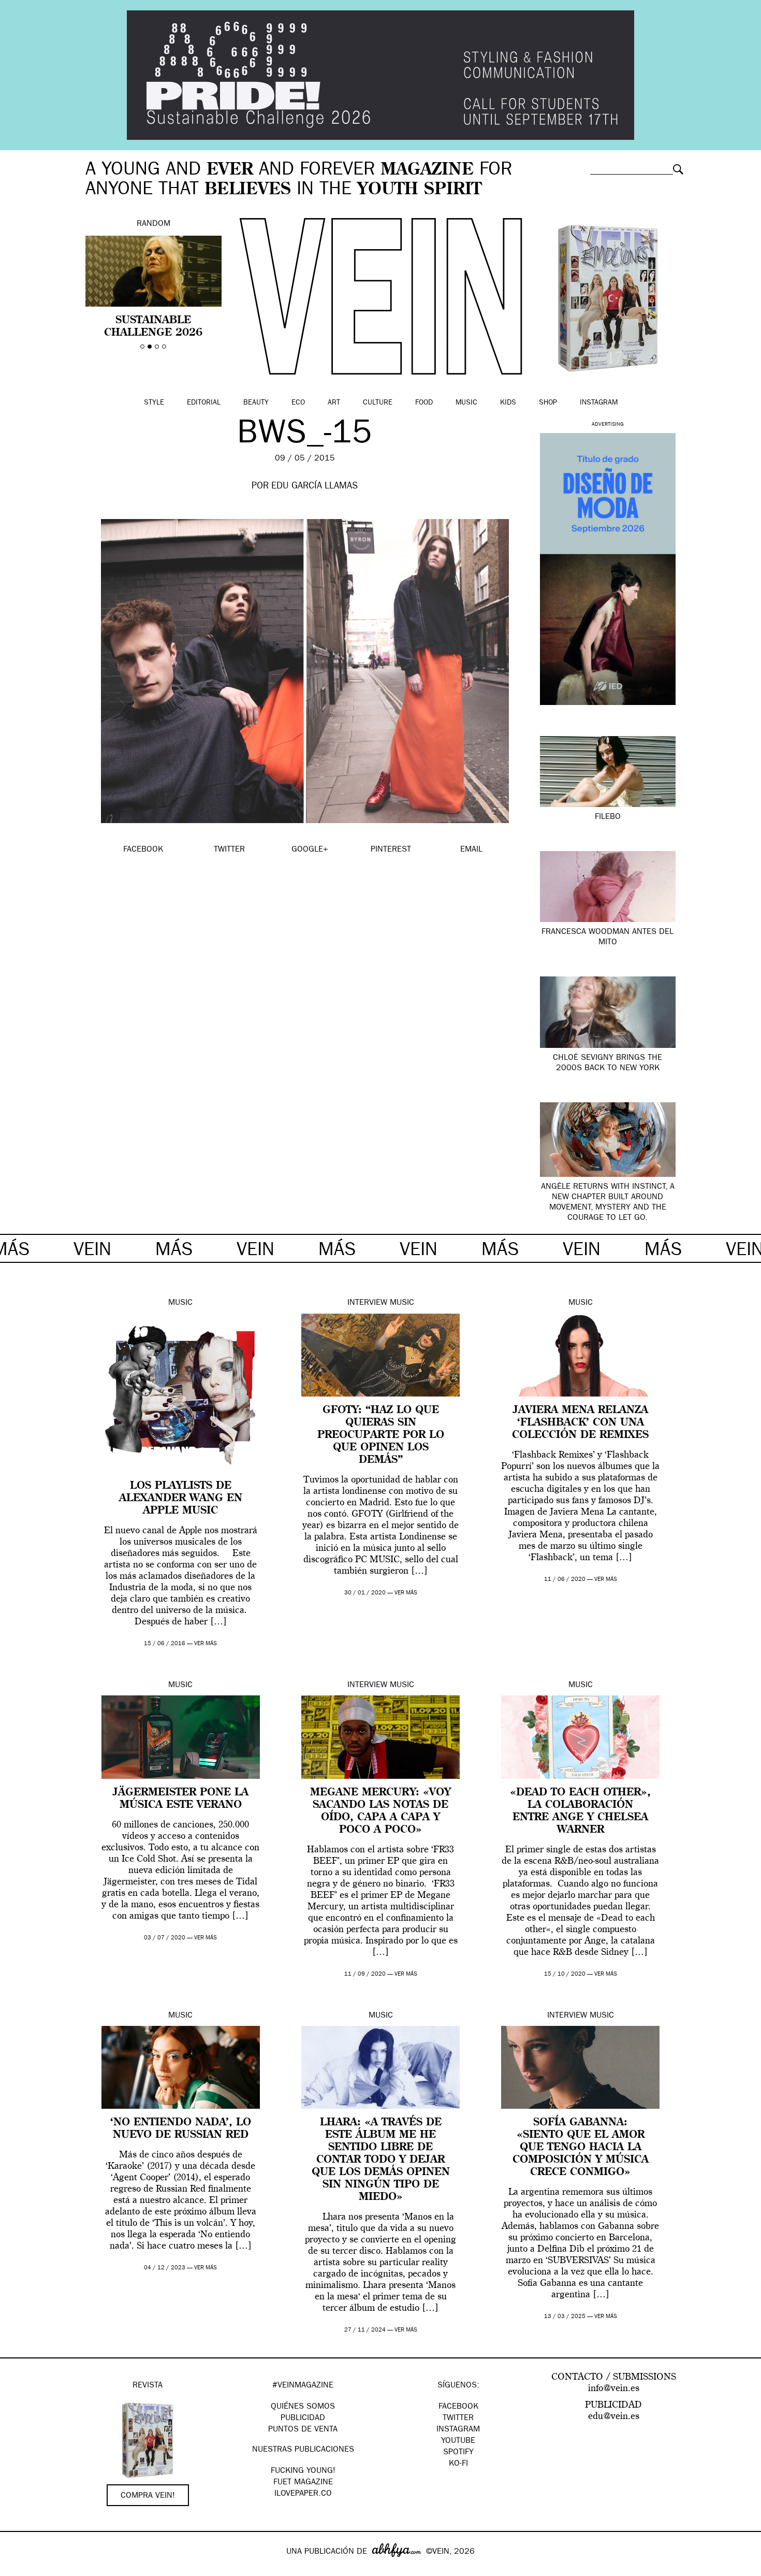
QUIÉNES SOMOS (303, 2407)
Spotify (458, 2453)
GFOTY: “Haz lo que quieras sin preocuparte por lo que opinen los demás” (381, 1435)
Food (424, 403)
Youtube (458, 2441)
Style (154, 403)
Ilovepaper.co (303, 2494)
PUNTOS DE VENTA (303, 2430)
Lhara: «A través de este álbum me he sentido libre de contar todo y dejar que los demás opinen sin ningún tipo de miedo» (381, 2160)
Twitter (458, 2419)
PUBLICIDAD (303, 2419)
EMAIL (471, 850)
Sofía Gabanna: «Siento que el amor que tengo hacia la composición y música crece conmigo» (581, 2148)
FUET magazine (303, 2483)
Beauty (256, 403)
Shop (548, 403)
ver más (206, 1644)
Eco (298, 403)
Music (466, 403)
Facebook (458, 2407)
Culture (378, 403)
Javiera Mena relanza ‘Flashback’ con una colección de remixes (580, 1423)
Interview (367, 1303)
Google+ (19, 2569)
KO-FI (458, 2464)
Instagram (599, 403)
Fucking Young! (303, 2471)
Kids (508, 403)
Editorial (204, 403)
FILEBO (608, 817)
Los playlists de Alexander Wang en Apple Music (181, 1499)
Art (334, 403)
